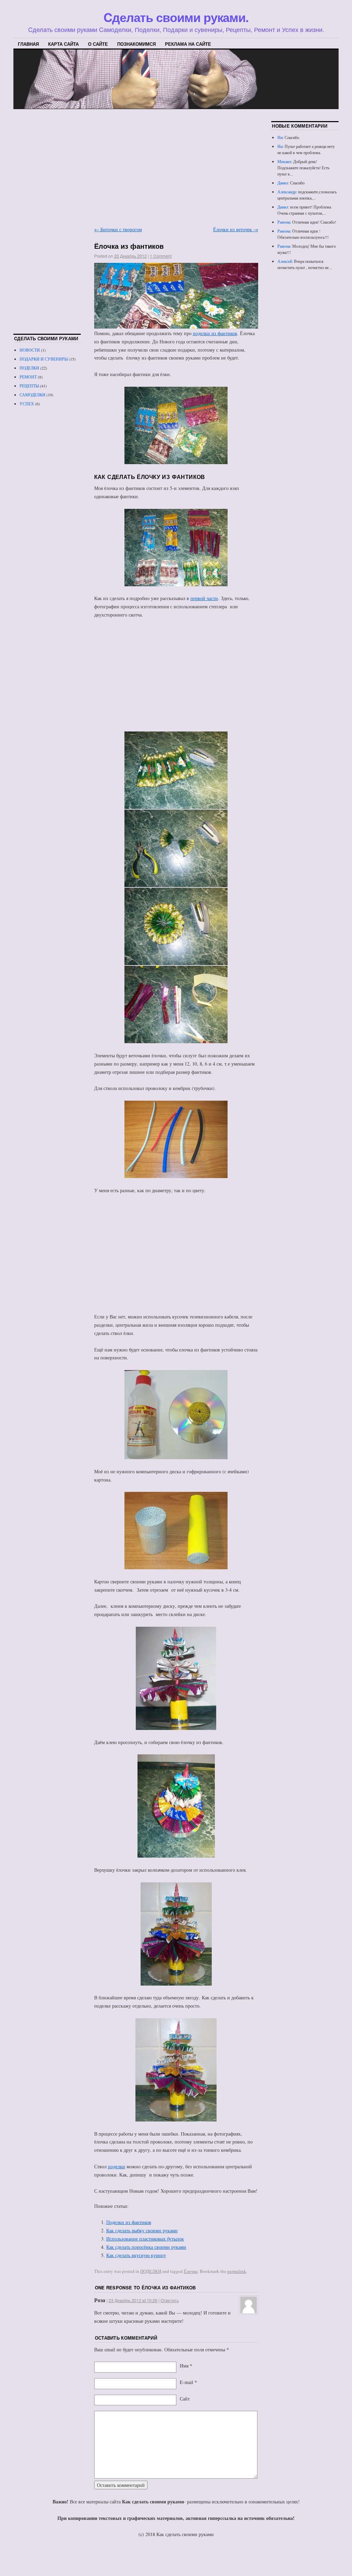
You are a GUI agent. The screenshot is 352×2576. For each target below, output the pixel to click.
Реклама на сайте (188, 44)
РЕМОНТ (28, 377)
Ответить (170, 2300)
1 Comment (161, 256)
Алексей (285, 261)
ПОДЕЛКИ (151, 2271)
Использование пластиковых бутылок (145, 2239)
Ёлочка (191, 2271)
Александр (287, 192)
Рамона (284, 222)
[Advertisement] (176, 169)
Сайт (185, 2399)
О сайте (98, 44)
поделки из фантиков (215, 333)
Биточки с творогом (118, 229)
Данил (283, 183)
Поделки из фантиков (129, 2222)
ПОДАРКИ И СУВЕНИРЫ (44, 359)
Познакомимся (136, 44)
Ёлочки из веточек (236, 229)
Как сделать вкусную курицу (136, 2255)
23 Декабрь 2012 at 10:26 (133, 2300)
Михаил (284, 161)
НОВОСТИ (30, 350)
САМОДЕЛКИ (32, 395)
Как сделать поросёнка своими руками (146, 2247)
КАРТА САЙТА (63, 44)
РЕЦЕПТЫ (29, 386)
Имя (184, 2366)
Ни (280, 137)
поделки (117, 2166)
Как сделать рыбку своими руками (142, 2230)
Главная (28, 44)
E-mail (186, 2382)
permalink (237, 2271)
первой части (204, 598)
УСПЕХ (27, 404)
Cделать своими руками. (176, 17)
